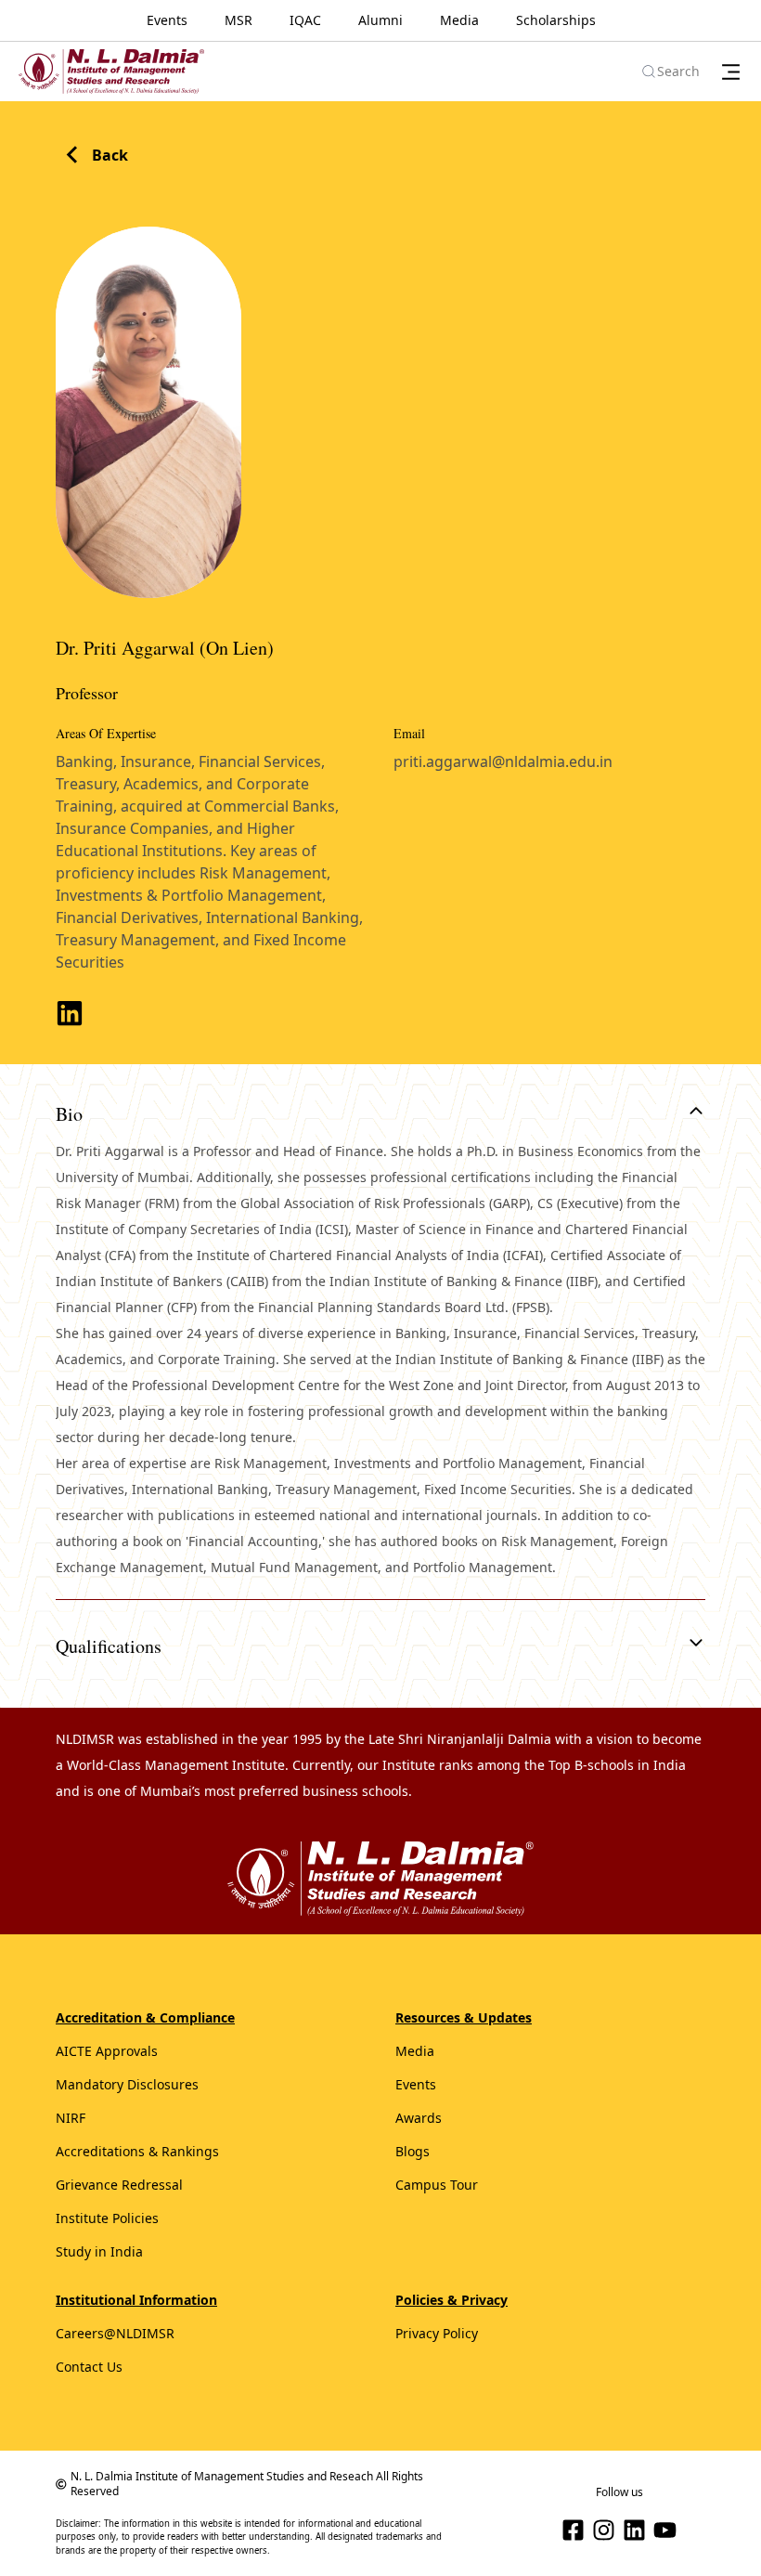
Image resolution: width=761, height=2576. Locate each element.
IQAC (305, 20)
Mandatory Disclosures (127, 2084)
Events (167, 20)
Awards (419, 2118)
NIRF (71, 2118)
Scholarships (556, 20)
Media (459, 20)
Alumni (380, 20)
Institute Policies (107, 2218)
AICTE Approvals (107, 2051)
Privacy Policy (437, 2333)
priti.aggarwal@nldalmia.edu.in (503, 761)
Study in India (99, 2251)
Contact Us (89, 2367)
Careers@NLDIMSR (115, 2333)
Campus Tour (437, 2185)
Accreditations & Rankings (137, 2151)
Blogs (413, 2151)
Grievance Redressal (119, 2185)
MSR (239, 20)
